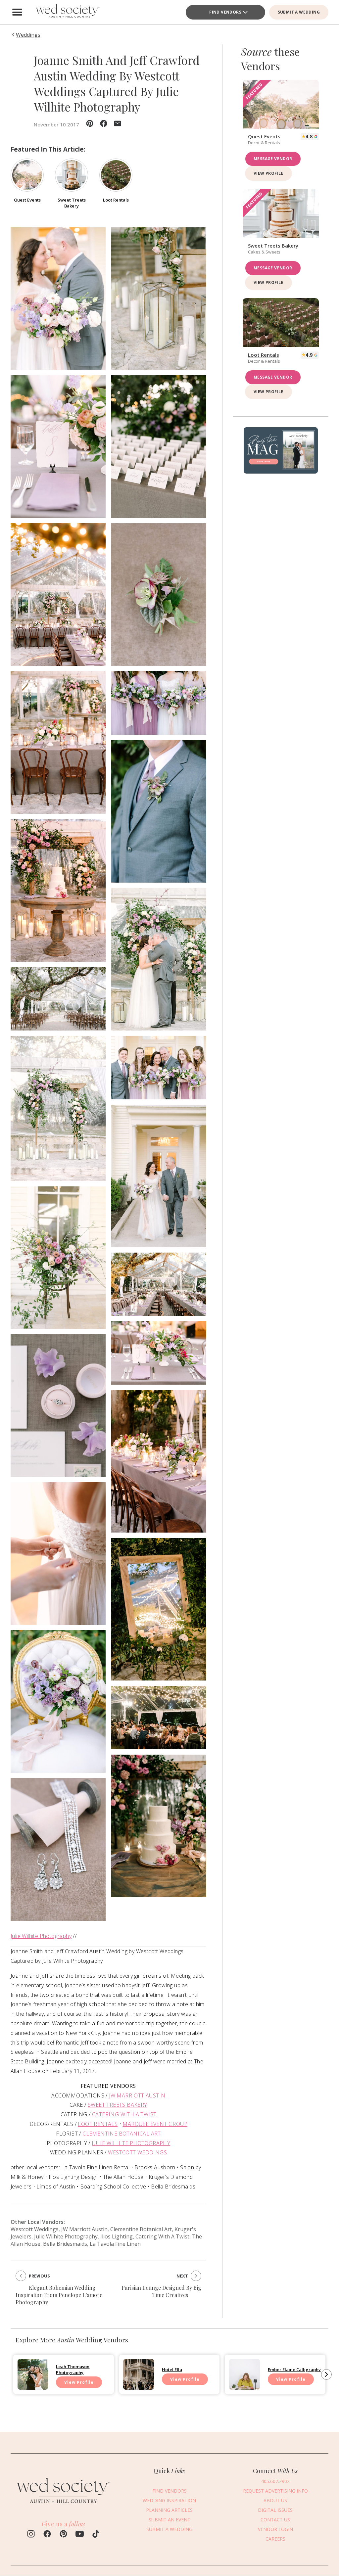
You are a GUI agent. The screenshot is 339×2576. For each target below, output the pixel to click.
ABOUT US (275, 2500)
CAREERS (275, 2539)
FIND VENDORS (169, 2491)
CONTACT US (275, 2520)
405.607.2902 (275, 2481)
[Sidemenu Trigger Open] (17, 12)
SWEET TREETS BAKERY (118, 2105)
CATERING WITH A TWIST (124, 2114)
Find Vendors (225, 12)
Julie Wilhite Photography (41, 1936)
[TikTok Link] (96, 2535)
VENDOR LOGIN (275, 2529)
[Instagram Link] (31, 2535)
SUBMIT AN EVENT (169, 2520)
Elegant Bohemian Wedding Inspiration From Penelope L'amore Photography (59, 2295)
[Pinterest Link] (63, 2535)
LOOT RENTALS (98, 2124)
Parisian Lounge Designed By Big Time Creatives (161, 2291)
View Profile (268, 173)
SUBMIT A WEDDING (299, 12)
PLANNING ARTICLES (169, 2510)
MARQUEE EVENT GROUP (155, 2124)
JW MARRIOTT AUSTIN (137, 2095)
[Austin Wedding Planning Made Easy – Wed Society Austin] (67, 12)
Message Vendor (273, 159)
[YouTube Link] (80, 2535)
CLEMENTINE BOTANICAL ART (122, 2134)
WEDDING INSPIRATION (169, 2500)
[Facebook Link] (47, 2535)
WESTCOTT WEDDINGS (137, 2152)
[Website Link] (64, 2507)
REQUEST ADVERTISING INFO (275, 2491)
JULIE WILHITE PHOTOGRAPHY (131, 2143)
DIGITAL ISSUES (275, 2510)
